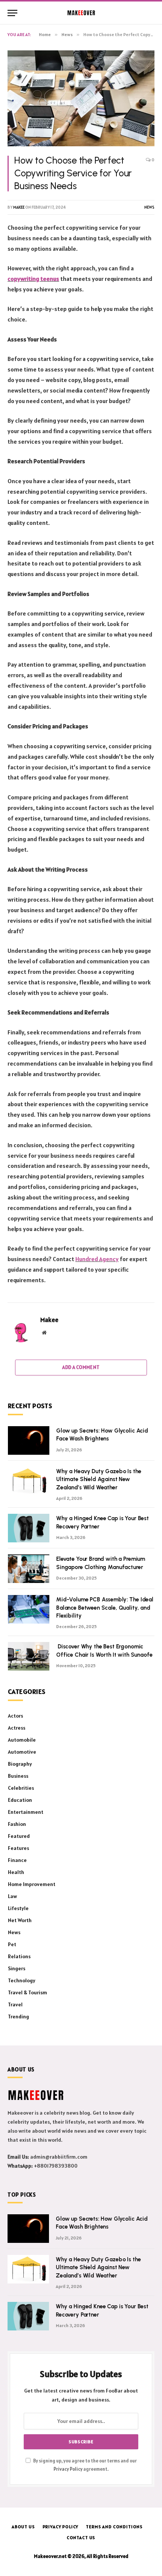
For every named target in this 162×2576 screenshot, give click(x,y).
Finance (17, 1860)
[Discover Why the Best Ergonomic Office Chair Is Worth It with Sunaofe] (29, 1656)
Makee (19, 207)
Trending (18, 2017)
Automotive (22, 1752)
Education (20, 1800)
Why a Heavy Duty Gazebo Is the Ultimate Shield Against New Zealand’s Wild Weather (99, 1479)
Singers (17, 1968)
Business (18, 1776)
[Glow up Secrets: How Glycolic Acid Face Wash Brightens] (29, 1440)
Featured (19, 1836)
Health (16, 1872)
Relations (19, 1956)
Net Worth (20, 1920)
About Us (23, 2527)
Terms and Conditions (114, 2527)
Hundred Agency (97, 1259)
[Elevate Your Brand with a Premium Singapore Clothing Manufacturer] (29, 1569)
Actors (15, 1716)
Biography (20, 1764)
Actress (17, 1728)
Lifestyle (18, 1908)
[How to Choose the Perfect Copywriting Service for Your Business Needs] (81, 98)
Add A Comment (81, 1367)
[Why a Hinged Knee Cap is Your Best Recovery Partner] (29, 1528)
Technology (22, 1980)
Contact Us (81, 2537)
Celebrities (21, 1788)
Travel (15, 2004)
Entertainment (26, 1812)
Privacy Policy (68, 2469)
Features (18, 1848)
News (149, 207)
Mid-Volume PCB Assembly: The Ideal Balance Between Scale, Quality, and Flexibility (105, 1608)
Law (12, 1896)
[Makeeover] (81, 13)
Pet (12, 1944)
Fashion (17, 1824)
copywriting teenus (33, 279)
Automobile (22, 1740)
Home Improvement (32, 1884)
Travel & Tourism (28, 1992)
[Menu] (12, 13)
